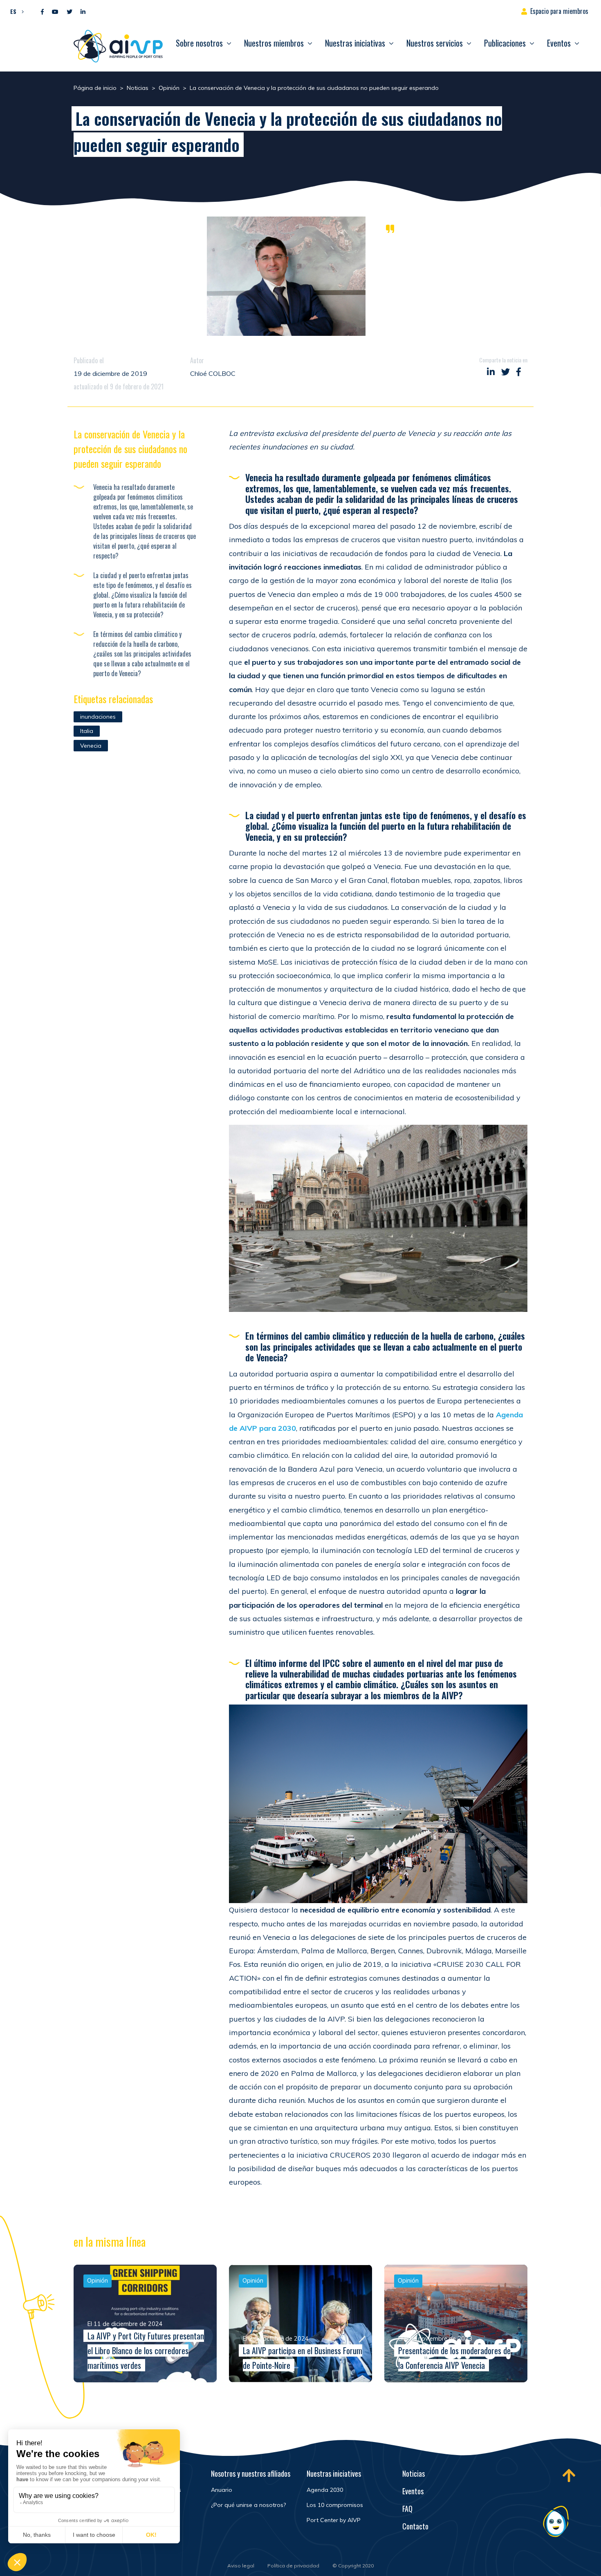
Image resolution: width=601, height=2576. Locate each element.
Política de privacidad (293, 2566)
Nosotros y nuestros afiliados (251, 2473)
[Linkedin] (83, 12)
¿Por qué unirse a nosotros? (248, 2505)
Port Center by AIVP (334, 2520)
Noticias (414, 2473)
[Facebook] (42, 12)
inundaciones (98, 717)
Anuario (222, 2490)
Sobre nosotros (199, 43)
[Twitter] (70, 12)
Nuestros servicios (435, 43)
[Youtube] (55, 12)
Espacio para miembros (559, 11)
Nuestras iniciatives (334, 2473)
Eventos (559, 43)
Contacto (415, 2526)
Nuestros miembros (274, 43)
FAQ (407, 2509)
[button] (15, 11)
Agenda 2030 (325, 2490)
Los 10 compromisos (335, 2505)
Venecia (91, 746)
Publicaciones (505, 43)
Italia (87, 731)
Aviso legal (241, 2566)
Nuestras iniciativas (355, 43)
